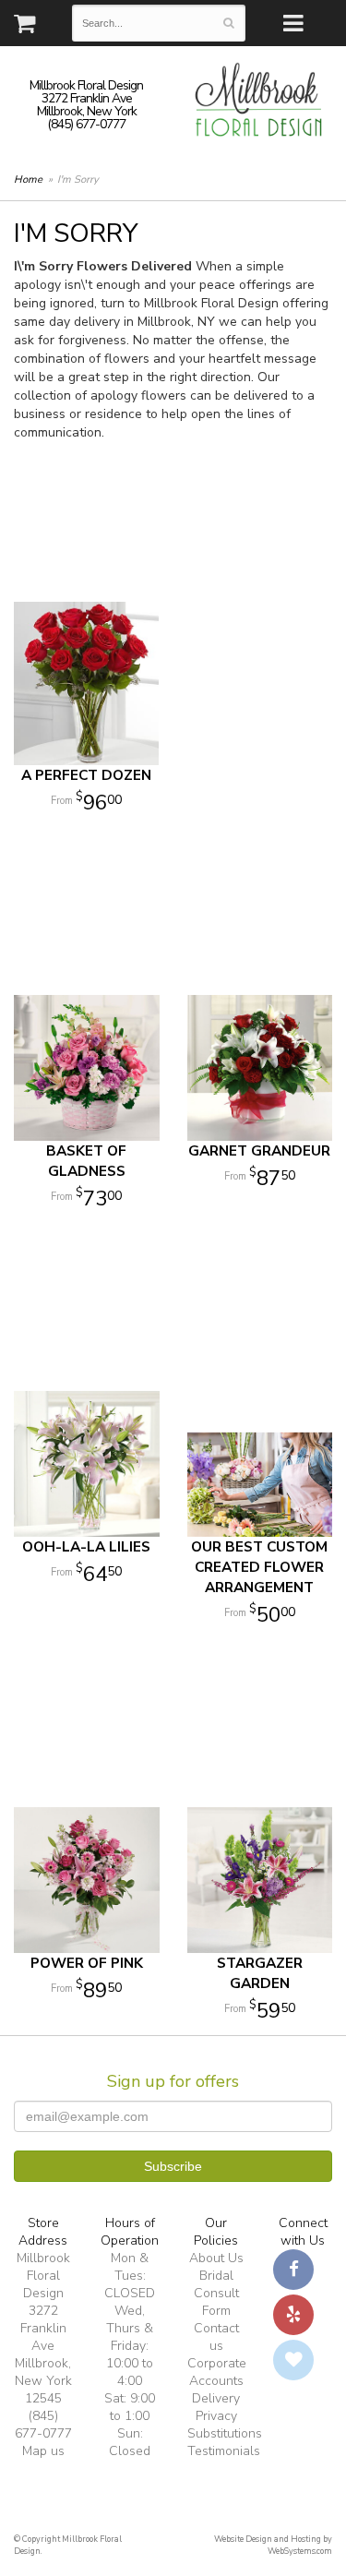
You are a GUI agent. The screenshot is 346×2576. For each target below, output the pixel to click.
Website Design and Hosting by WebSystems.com (273, 2545)
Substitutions (225, 2433)
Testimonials (224, 2451)
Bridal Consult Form (216, 2293)
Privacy (216, 2416)
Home (28, 180)
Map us (43, 2451)
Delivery (216, 2398)
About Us (216, 2258)
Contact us (216, 2337)
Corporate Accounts (217, 2372)
